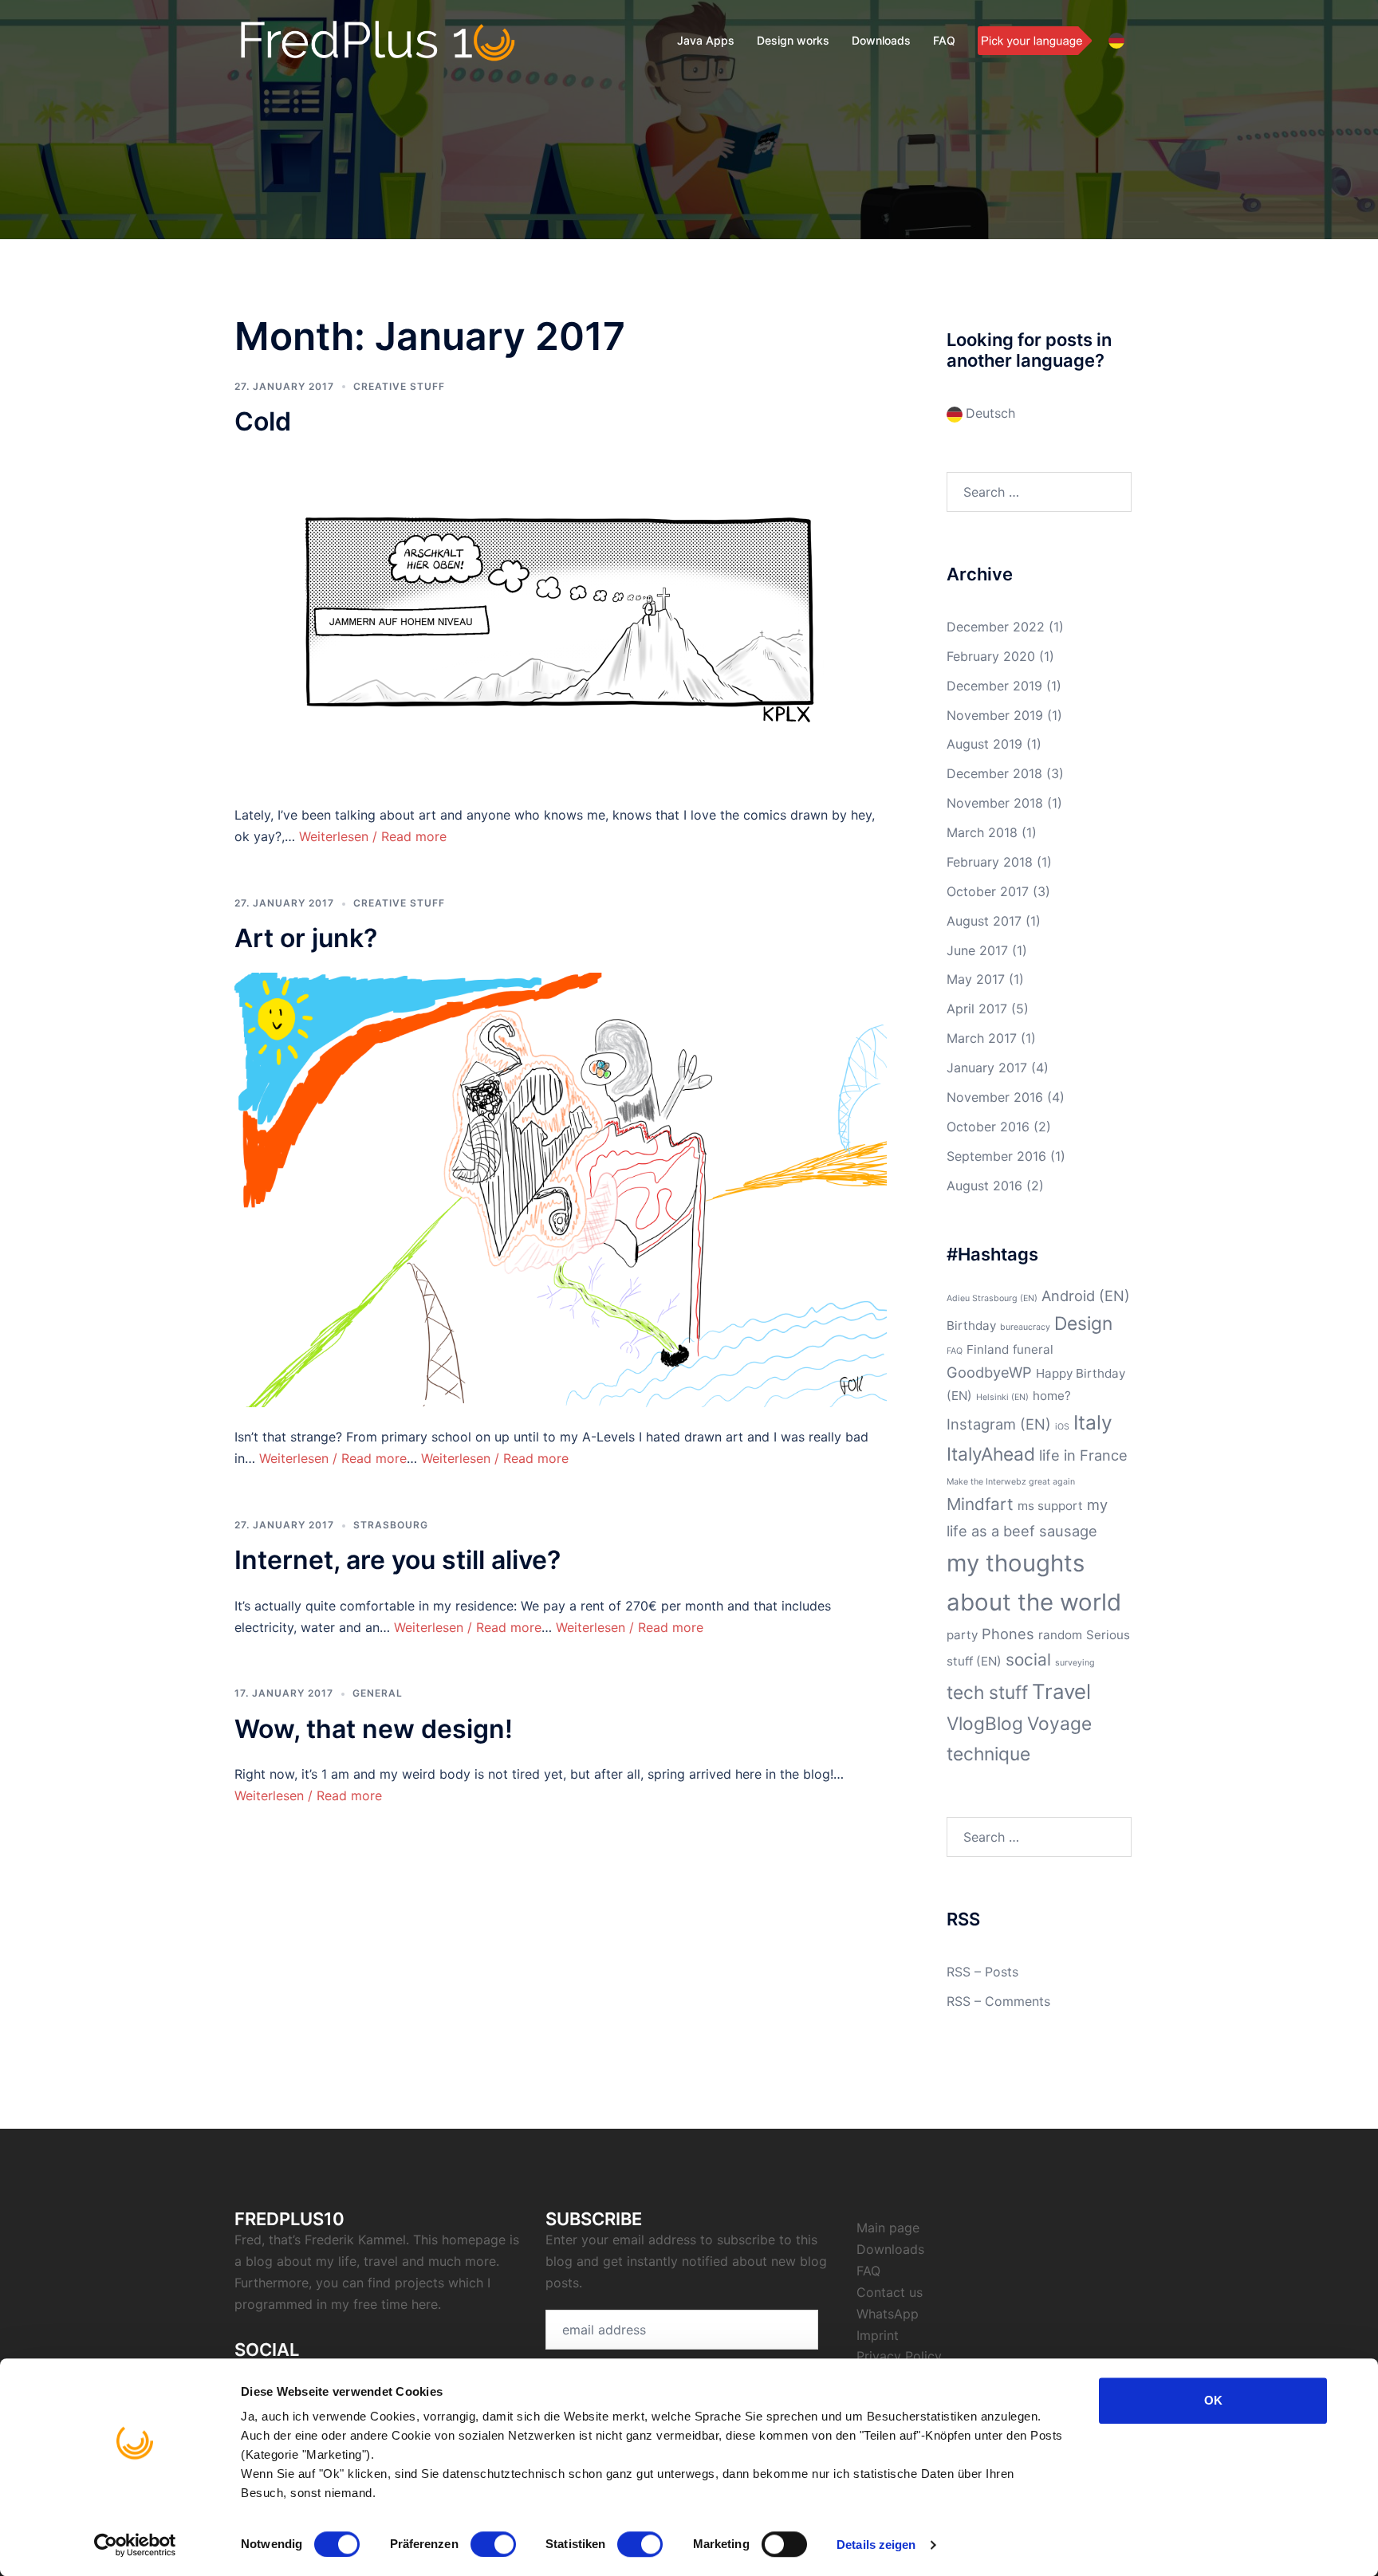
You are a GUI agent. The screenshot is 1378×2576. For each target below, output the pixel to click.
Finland (988, 1349)
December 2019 (994, 686)
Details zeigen (876, 2545)
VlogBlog (985, 1723)
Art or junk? (306, 938)
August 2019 (984, 744)
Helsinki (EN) (1002, 1397)
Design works (793, 40)
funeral (1033, 1349)
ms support (1050, 1506)
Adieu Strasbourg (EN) (992, 1298)
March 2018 (982, 832)
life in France (1083, 1455)
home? (1052, 1396)
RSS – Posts (982, 1972)
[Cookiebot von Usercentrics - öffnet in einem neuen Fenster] (135, 2545)
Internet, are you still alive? (398, 1560)
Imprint (878, 2335)
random (1060, 1635)
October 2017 (988, 891)
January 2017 (987, 1068)
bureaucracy (1025, 1327)
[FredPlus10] (378, 40)
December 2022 (996, 627)
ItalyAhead (991, 1454)
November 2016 (995, 1097)
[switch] (493, 2544)
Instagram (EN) (999, 1424)
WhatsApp (888, 2314)
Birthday (971, 1325)
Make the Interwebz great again (1011, 1482)
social (1028, 1660)
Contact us (890, 2292)
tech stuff (987, 1692)
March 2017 (982, 1038)
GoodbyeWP (989, 1372)
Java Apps (706, 40)
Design (1083, 1323)
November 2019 (995, 715)
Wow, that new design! (374, 1729)
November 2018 (995, 803)
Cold (263, 421)
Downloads (881, 40)
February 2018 (990, 862)
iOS (1062, 1427)
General (378, 1693)
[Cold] (561, 619)
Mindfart (980, 1504)
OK (1213, 2400)
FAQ (944, 40)
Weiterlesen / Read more (373, 836)
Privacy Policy (899, 2356)
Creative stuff (399, 386)
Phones (1008, 1634)
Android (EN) (1086, 1296)
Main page (888, 2228)
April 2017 (977, 1009)
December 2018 (994, 773)
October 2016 (988, 1127)
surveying (1075, 1663)
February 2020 (991, 656)
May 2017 (976, 979)
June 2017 (977, 950)
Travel (1061, 1691)
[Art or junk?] (561, 1189)
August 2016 (984, 1186)
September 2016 (996, 1156)
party (962, 1635)
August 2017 (984, 921)
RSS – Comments (998, 2001)
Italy (1093, 1422)
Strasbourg (391, 1525)
